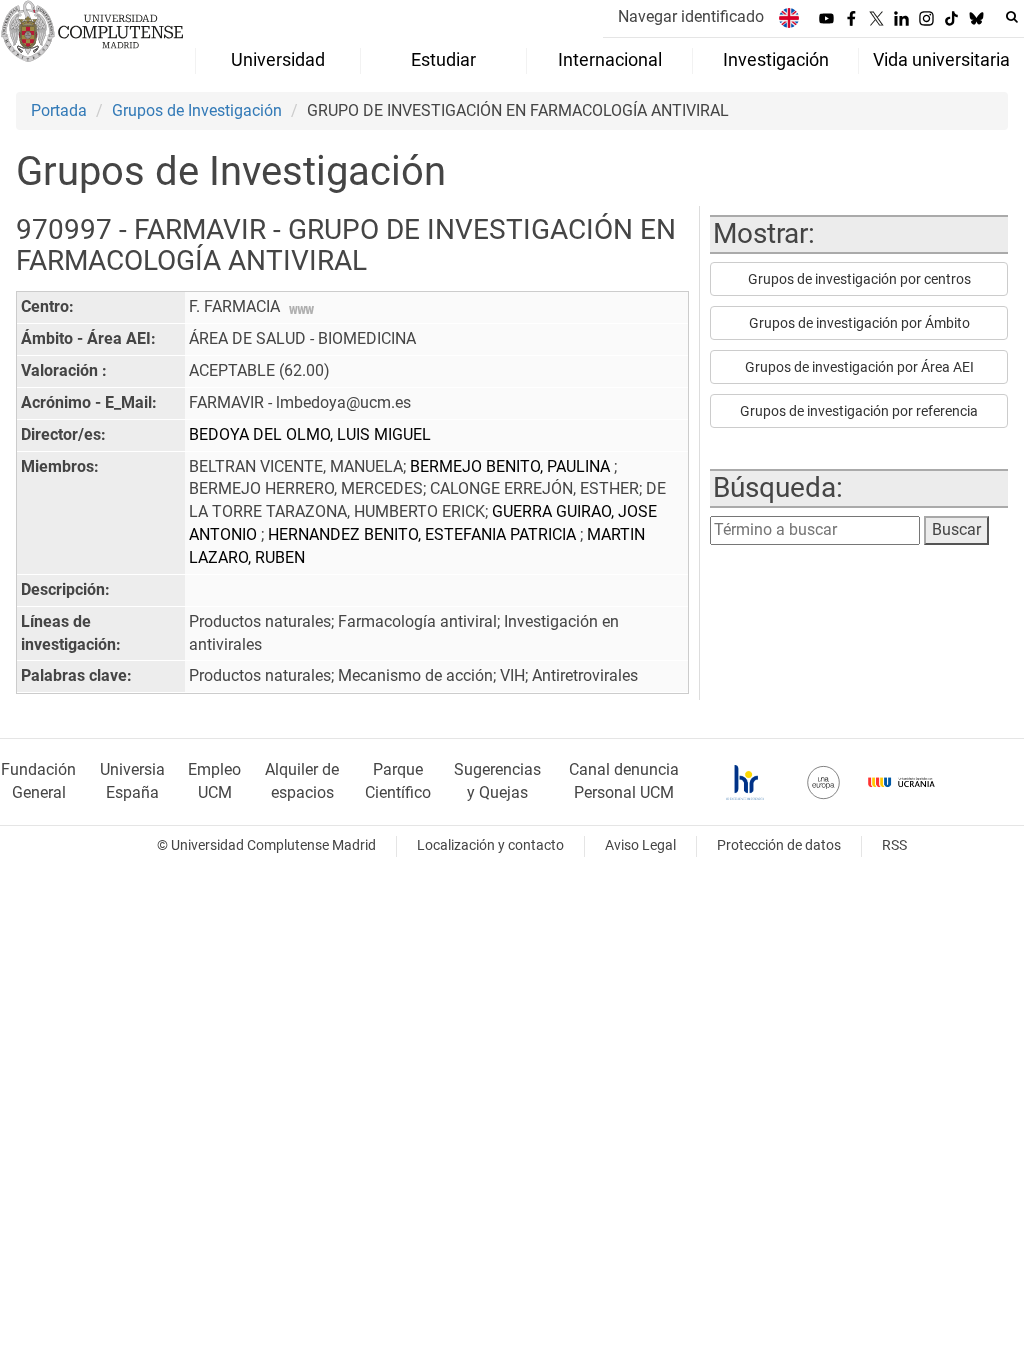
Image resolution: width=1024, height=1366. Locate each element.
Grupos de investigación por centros (859, 279)
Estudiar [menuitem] (443, 60)
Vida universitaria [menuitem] (941, 60)
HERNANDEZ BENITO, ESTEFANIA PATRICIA (424, 534)
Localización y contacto (490, 845)
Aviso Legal (640, 845)
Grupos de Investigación (197, 110)
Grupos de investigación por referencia (859, 411)
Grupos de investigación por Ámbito (859, 323)
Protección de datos (779, 845)
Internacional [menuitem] (610, 60)
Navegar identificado (691, 16)
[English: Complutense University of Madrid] (789, 17)
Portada (59, 110)
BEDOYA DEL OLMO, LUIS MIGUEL (310, 434)
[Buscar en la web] (1012, 17)
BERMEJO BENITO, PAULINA (512, 466)
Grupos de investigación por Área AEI (859, 367)
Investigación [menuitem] (776, 60)
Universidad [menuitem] (278, 60)
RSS (894, 845)
